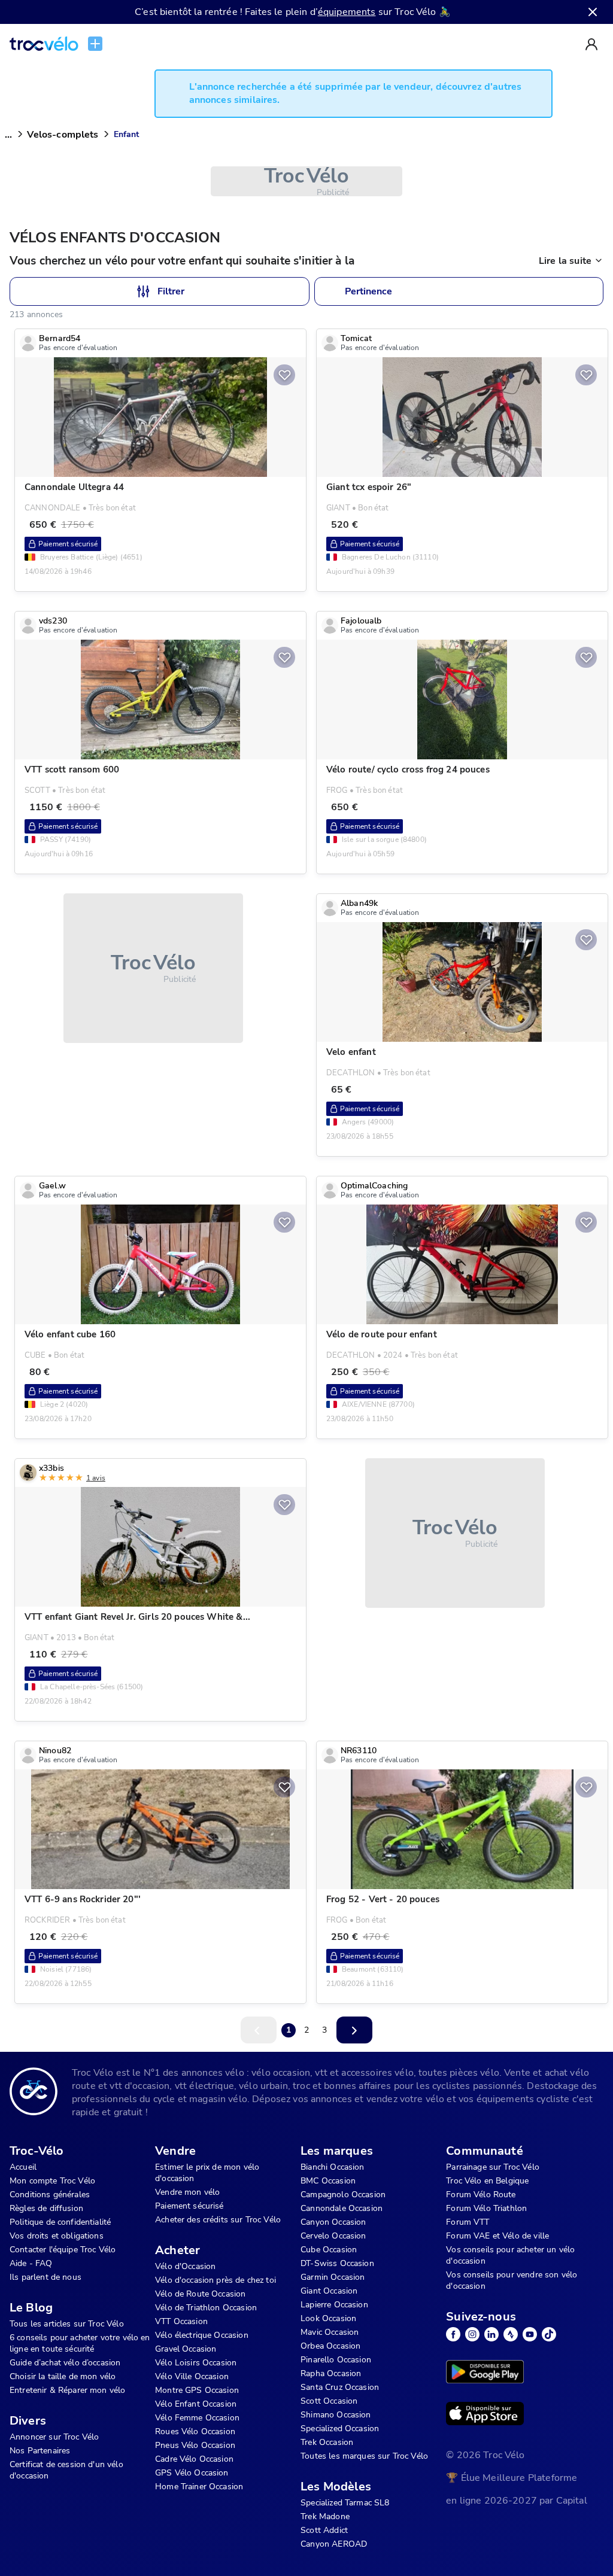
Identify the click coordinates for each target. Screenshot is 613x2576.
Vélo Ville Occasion (192, 2376)
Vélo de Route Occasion (200, 2294)
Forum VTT (468, 2222)
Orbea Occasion (330, 2346)
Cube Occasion (329, 2250)
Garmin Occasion (333, 2277)
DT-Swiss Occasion (337, 2263)
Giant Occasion (329, 2291)
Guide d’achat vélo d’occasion (65, 2363)
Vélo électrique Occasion (202, 2335)
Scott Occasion (329, 2401)
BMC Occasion (328, 2181)
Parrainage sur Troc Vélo (493, 2167)
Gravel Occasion (186, 2349)
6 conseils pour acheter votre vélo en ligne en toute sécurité (80, 2343)
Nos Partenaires (40, 2451)
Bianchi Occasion (332, 2167)
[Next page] (354, 2030)
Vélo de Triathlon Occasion (206, 2308)
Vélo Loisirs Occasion (196, 2363)
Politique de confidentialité (60, 2222)
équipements (347, 12)
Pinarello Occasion (336, 2360)
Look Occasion (328, 2318)
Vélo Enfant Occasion (196, 2404)
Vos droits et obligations (57, 2236)
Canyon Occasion (333, 2222)
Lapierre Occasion (334, 2305)
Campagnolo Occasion (343, 2195)
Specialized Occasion (340, 2429)
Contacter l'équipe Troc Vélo (63, 2250)
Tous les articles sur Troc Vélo (67, 2324)
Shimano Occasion (336, 2415)
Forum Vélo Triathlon (486, 2208)
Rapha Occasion (331, 2373)
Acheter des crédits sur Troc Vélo (218, 2220)
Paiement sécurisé (189, 2206)
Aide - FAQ (31, 2263)
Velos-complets (63, 135)
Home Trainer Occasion (199, 2487)
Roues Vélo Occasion (195, 2431)
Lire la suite (565, 261)
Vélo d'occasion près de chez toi (216, 2280)
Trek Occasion (327, 2442)
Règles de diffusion (46, 2208)
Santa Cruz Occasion (340, 2387)
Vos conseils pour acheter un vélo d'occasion (510, 2255)
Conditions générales (50, 2195)
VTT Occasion (181, 2321)
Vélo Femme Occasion (197, 2418)
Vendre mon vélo (187, 2192)
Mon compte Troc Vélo (52, 2181)
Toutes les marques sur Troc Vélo (364, 2456)
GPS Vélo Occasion (192, 2473)
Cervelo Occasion (333, 2236)
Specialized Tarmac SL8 (345, 2503)
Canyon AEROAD (334, 2544)
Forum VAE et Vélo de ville (497, 2236)
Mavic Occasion (330, 2332)
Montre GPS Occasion (197, 2390)
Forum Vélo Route (481, 2195)
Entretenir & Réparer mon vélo (67, 2390)
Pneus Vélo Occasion (195, 2445)
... (8, 135)
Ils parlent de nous (45, 2277)
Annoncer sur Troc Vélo (54, 2437)
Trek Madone (325, 2516)
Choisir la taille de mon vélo (63, 2376)
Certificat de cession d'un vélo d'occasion (66, 2470)
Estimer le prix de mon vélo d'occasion (207, 2173)
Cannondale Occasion (342, 2208)
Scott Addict (324, 2530)
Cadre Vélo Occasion (194, 2459)
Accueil (23, 2167)
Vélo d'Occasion (185, 2266)
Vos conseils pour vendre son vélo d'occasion (512, 2280)
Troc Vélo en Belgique (487, 2181)
